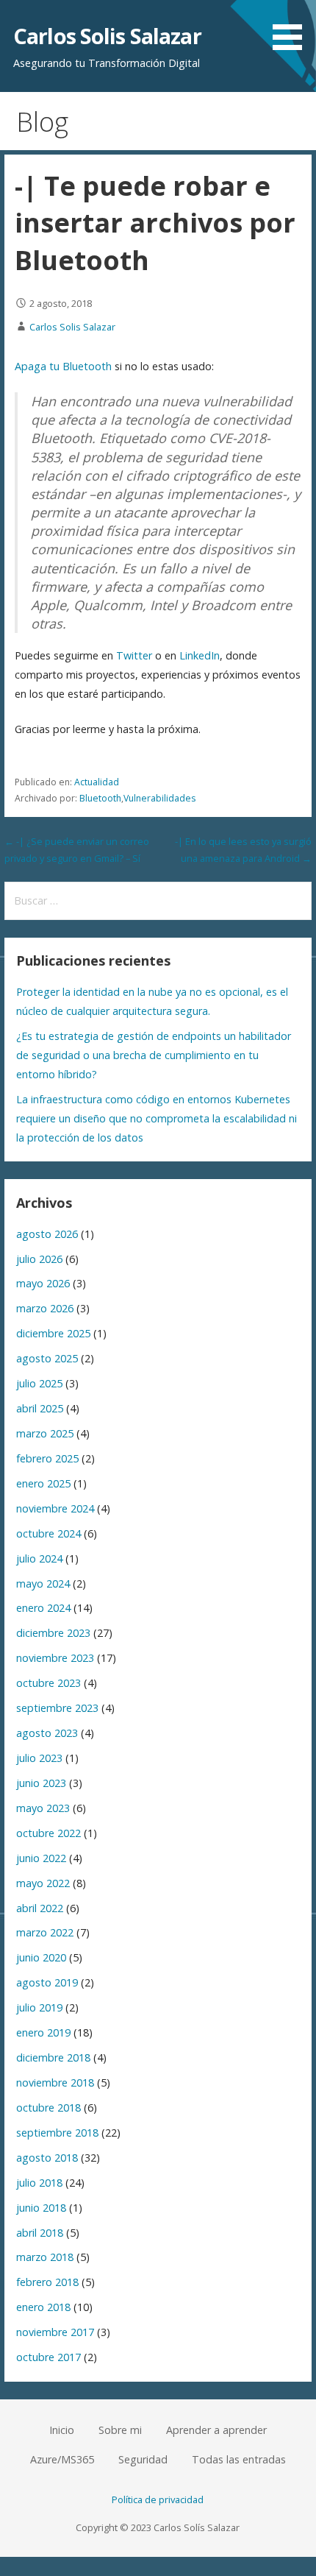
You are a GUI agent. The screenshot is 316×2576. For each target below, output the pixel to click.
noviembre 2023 (55, 1658)
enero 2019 (43, 2032)
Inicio (62, 2430)
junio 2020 (41, 1957)
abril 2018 (40, 2233)
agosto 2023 (47, 1733)
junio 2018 (41, 2208)
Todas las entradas (239, 2459)
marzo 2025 (45, 1433)
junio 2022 (41, 1858)
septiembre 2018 (57, 2133)
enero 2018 (43, 2307)
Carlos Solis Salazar (107, 36)
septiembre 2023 (57, 1708)
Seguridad (143, 2459)
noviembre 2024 (55, 1508)
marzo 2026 (45, 1308)
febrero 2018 (47, 2282)
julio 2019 (39, 2007)
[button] (292, 28)
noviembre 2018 (55, 2083)
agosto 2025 (47, 1358)
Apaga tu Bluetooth (63, 366)
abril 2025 (40, 1408)
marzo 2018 (45, 2257)
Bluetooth (100, 798)
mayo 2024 (43, 1584)
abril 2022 (40, 1908)
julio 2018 (39, 2183)
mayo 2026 (43, 1283)
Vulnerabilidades (159, 798)
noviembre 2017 (55, 2332)
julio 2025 (39, 1383)
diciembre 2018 (53, 2057)
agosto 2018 (47, 2158)
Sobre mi (120, 2430)
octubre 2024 (49, 1533)
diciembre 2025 (53, 1333)
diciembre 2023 (53, 1633)
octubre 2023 (49, 1683)
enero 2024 (43, 1608)
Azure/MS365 (62, 2459)
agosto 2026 (47, 1234)
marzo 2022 (45, 1932)
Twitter (134, 655)
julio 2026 (39, 1259)
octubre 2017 (49, 2357)
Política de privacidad (158, 2499)
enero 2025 (43, 1483)
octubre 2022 (49, 1833)
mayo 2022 (43, 1883)
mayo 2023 (43, 1808)
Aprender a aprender (216, 2430)
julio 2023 (39, 1758)
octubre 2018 (49, 2108)
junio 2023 (41, 1783)
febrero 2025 (47, 1458)
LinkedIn (200, 655)
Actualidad (97, 782)
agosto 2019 (47, 1982)
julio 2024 (39, 1558)
